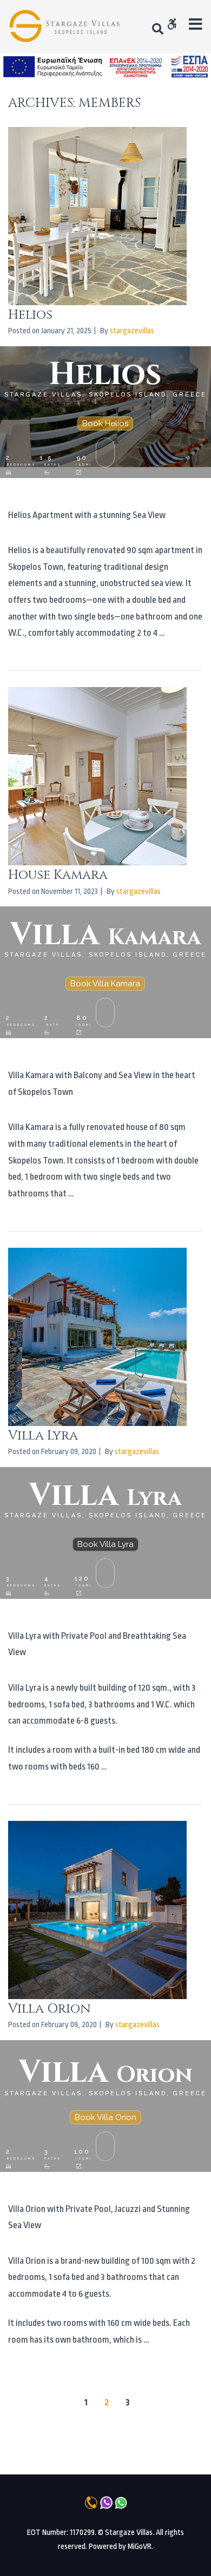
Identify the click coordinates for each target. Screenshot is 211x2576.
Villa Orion (49, 2009)
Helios (30, 315)
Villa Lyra (43, 1436)
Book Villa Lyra (105, 1544)
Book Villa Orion (105, 2117)
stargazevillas (132, 331)
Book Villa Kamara (105, 984)
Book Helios (105, 423)
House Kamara (58, 875)
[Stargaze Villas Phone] (67, 27)
